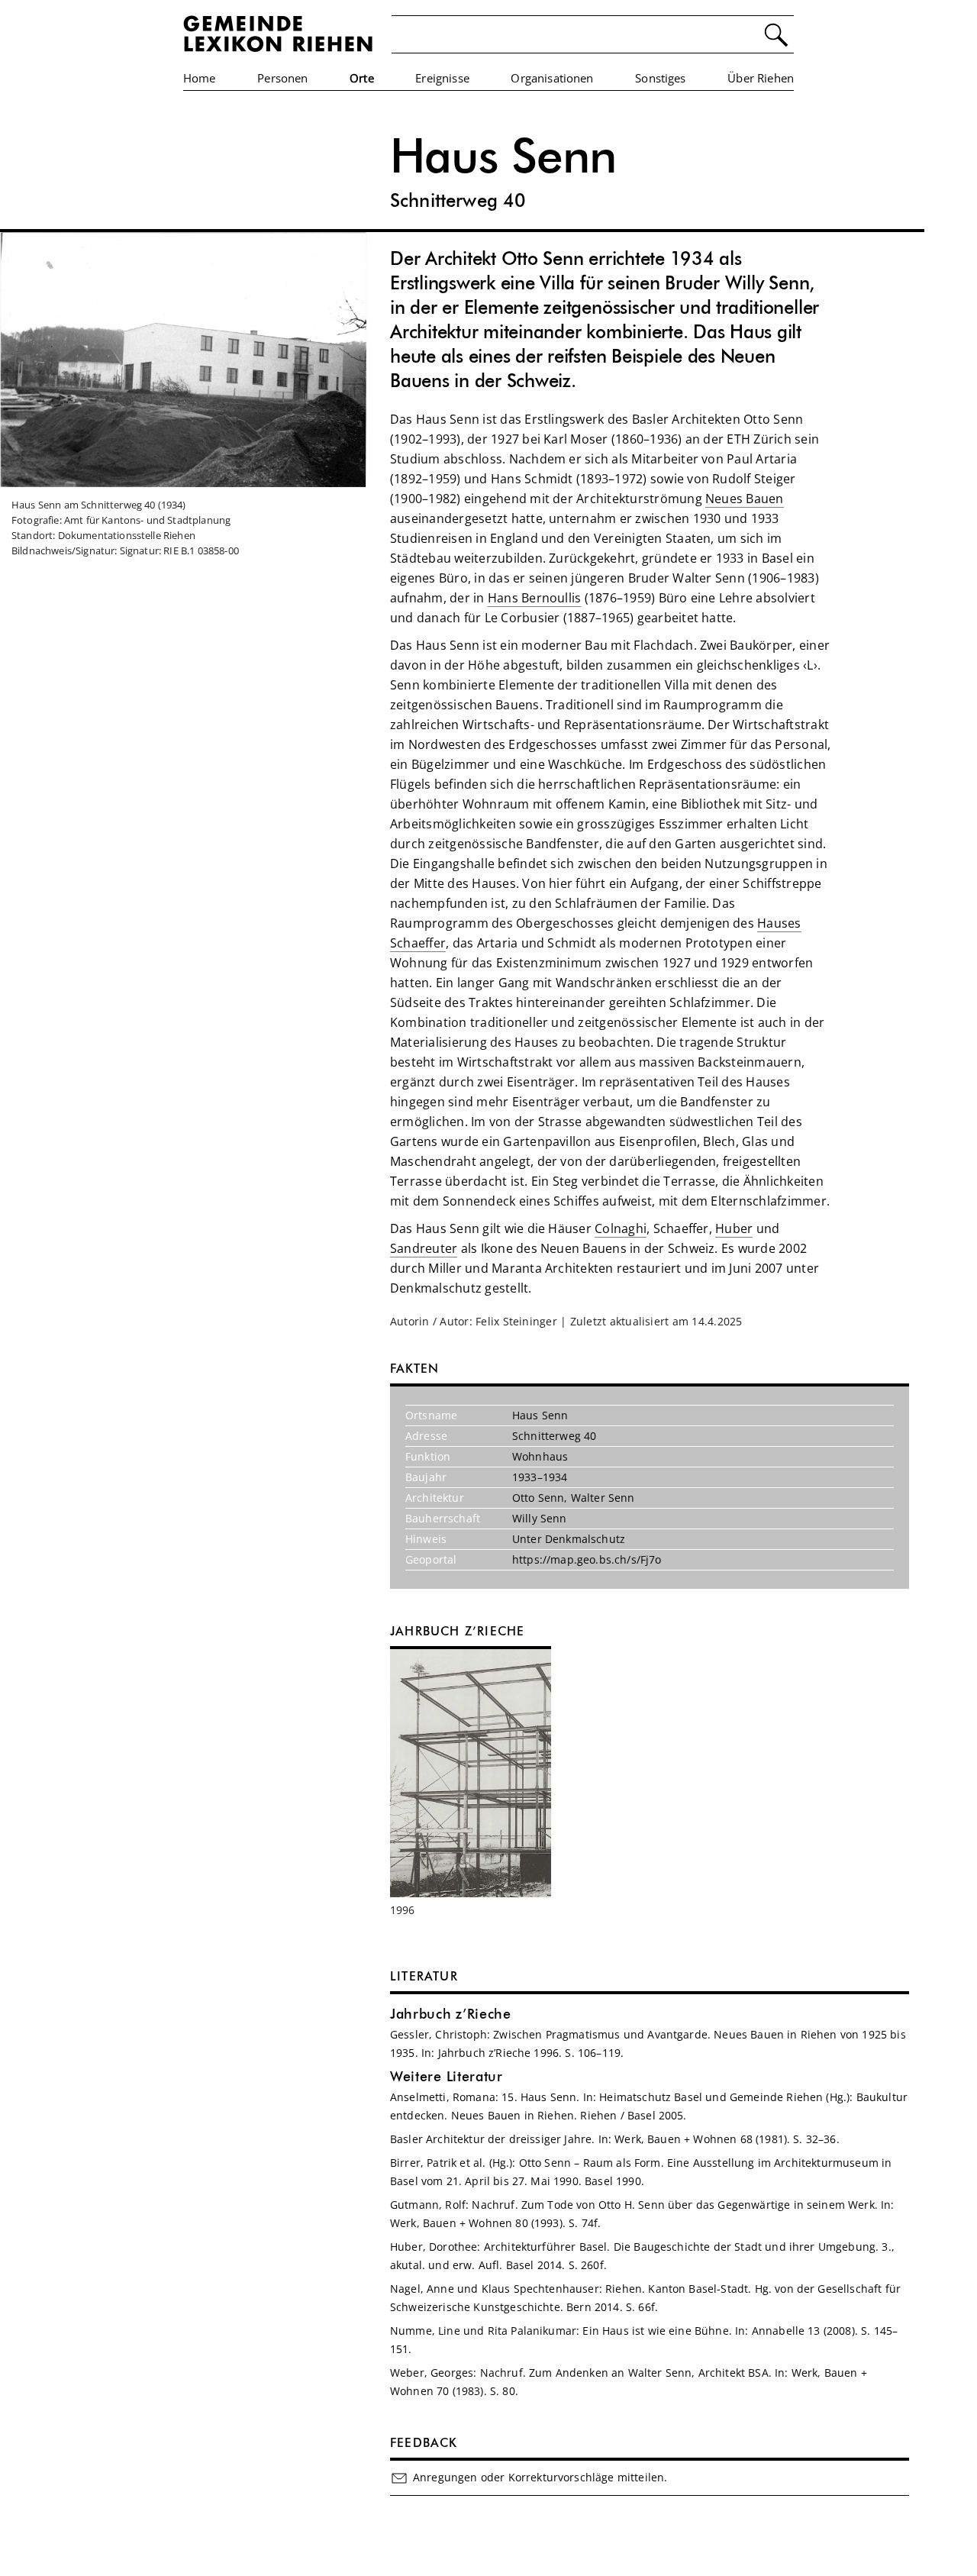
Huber (734, 1228)
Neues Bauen (745, 499)
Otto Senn (538, 1498)
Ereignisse (442, 78)
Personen (282, 78)
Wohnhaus (540, 1456)
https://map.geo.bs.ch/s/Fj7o (587, 1559)
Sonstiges (660, 78)
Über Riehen (761, 78)
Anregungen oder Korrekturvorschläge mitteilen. (540, 2477)
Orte (362, 78)
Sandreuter (424, 1248)
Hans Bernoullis (535, 598)
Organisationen (552, 78)
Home (200, 78)
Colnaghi (621, 1228)
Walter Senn (603, 1498)
